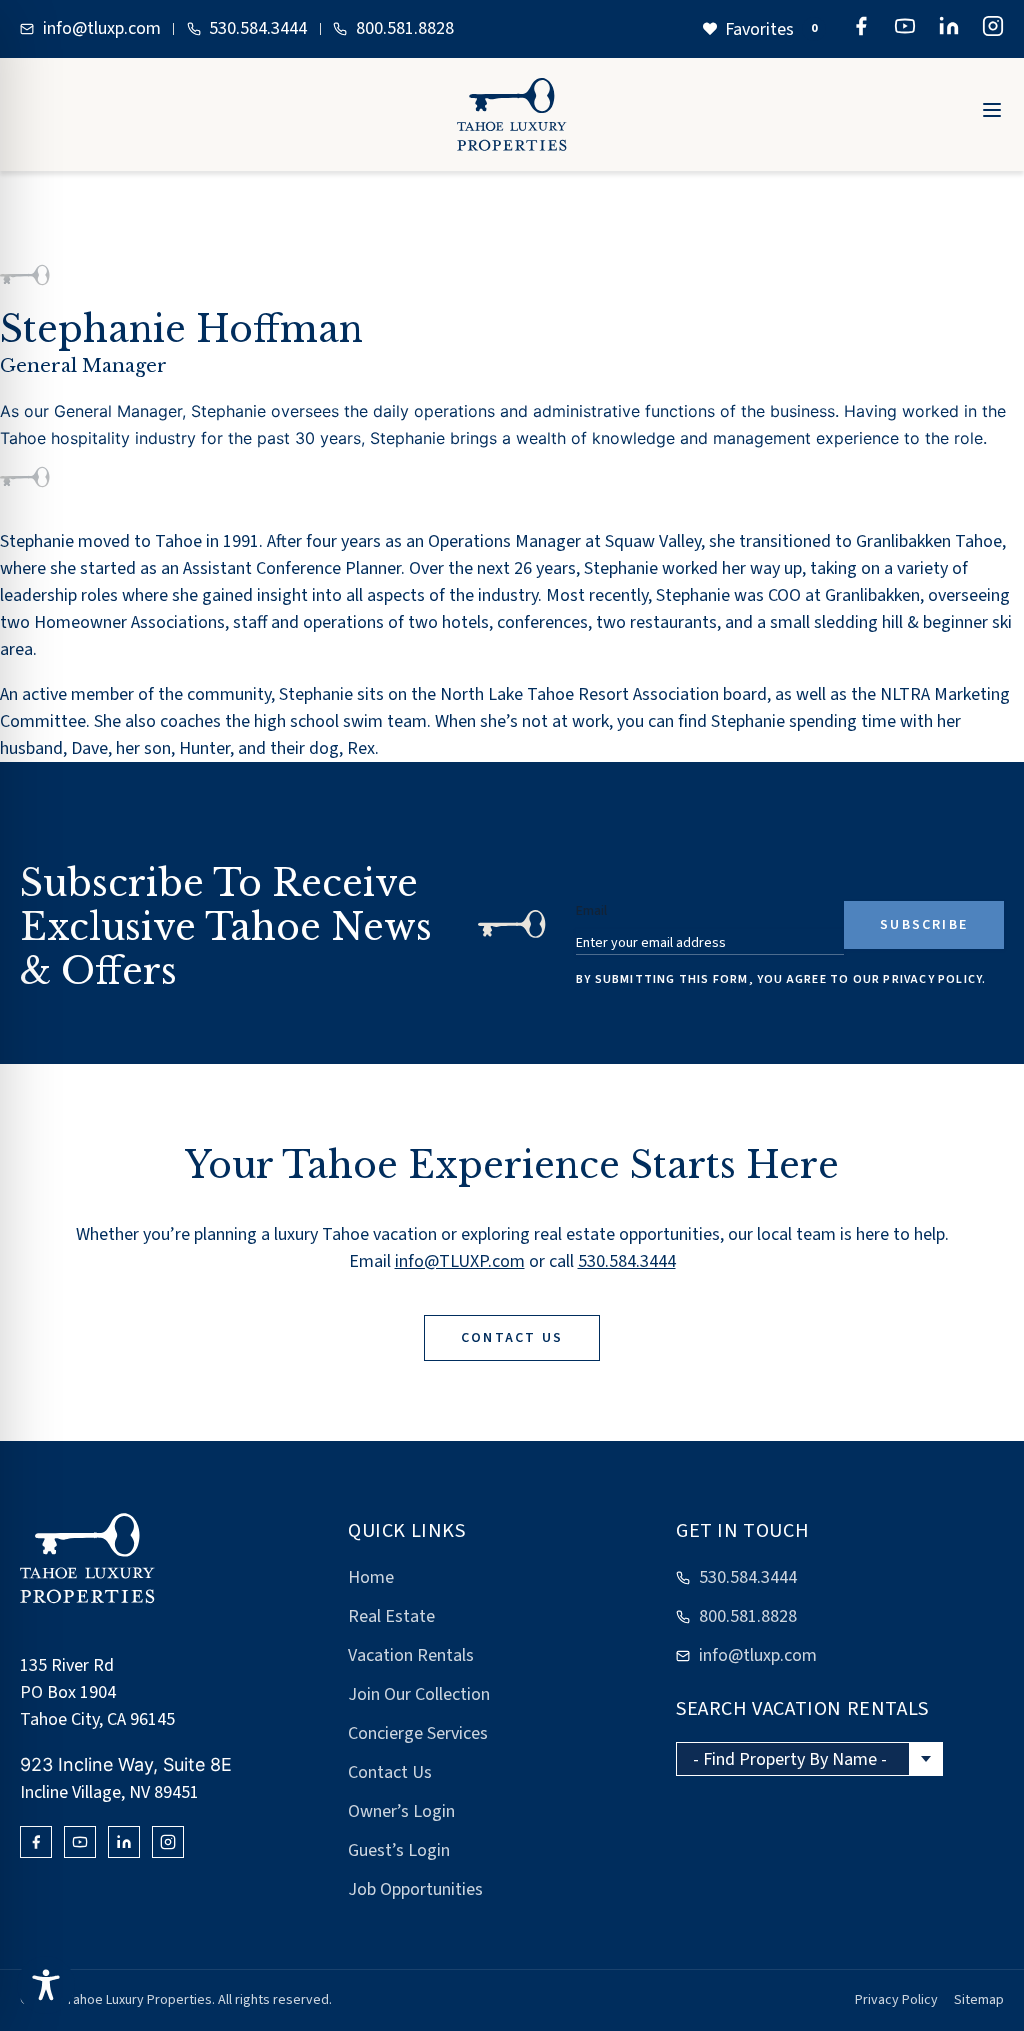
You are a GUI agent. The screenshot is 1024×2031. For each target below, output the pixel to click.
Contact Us (390, 1772)
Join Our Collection (419, 1694)
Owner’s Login (401, 1811)
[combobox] (809, 1759)
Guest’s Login (399, 1850)
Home (371, 1577)
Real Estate (391, 1616)
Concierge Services (418, 1733)
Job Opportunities (415, 1889)
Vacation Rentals (411, 1655)
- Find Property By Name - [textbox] (790, 1759)
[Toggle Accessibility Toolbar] (46, 1985)
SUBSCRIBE (924, 925)
